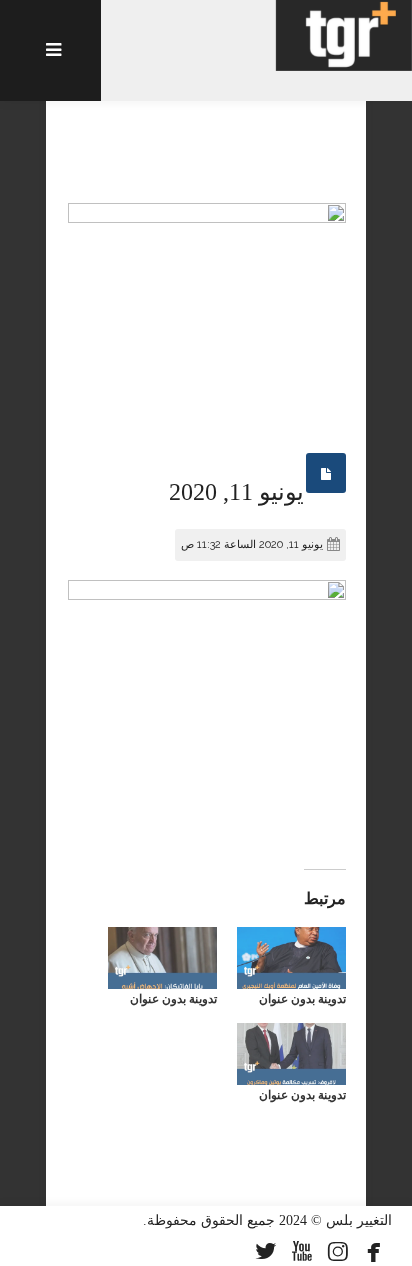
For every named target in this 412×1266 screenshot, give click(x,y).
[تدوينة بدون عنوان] (291, 958)
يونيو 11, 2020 (236, 492)
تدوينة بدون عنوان (302, 999)
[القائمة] (50, 50)
